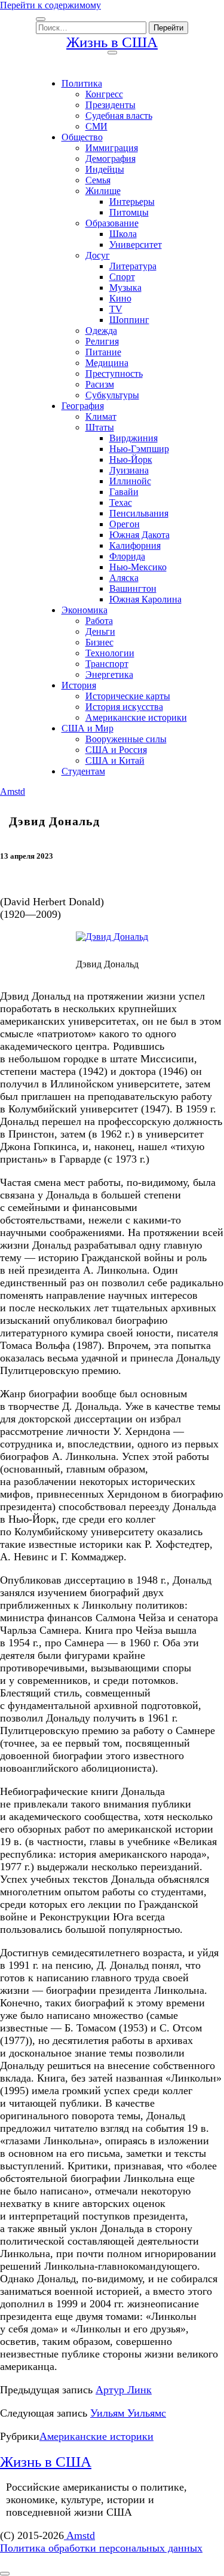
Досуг (98, 255)
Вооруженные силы (126, 739)
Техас (121, 502)
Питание (103, 352)
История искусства (124, 707)
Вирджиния (134, 438)
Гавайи (124, 492)
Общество (82, 137)
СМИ (96, 126)
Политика (82, 83)
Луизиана (129, 470)
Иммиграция (112, 148)
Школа (123, 234)
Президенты (111, 105)
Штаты (100, 427)
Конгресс (104, 94)
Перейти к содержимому (50, 5)
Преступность (114, 374)
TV (116, 309)
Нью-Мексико (138, 567)
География (83, 406)
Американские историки (136, 717)
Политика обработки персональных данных (101, 2548)
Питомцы (129, 212)
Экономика (85, 610)
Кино (120, 298)
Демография (111, 159)
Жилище (103, 191)
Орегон (125, 524)
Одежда (101, 331)
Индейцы (105, 169)
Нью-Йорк (131, 459)
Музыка (125, 288)
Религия (102, 341)
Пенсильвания (139, 513)
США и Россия (116, 750)
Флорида (127, 556)
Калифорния (135, 545)
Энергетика (109, 674)
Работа (99, 621)
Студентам (83, 771)
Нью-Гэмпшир (139, 449)
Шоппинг (129, 320)
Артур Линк (124, 2390)
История (79, 685)
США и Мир (88, 728)
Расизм (100, 384)
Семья (98, 180)
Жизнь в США (112, 42)
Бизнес (99, 642)
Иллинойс (130, 481)
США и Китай (115, 760)
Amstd (13, 791)
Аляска (124, 578)
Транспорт (107, 664)
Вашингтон (133, 588)
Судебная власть (119, 116)
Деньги (100, 631)
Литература (133, 266)
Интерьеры (132, 202)
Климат (101, 416)
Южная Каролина (145, 599)
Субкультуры (112, 395)
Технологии (110, 653)
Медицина (107, 363)
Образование (112, 223)
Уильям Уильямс (128, 2413)
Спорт (122, 277)
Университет (136, 245)
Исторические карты (128, 696)
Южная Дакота (139, 535)
